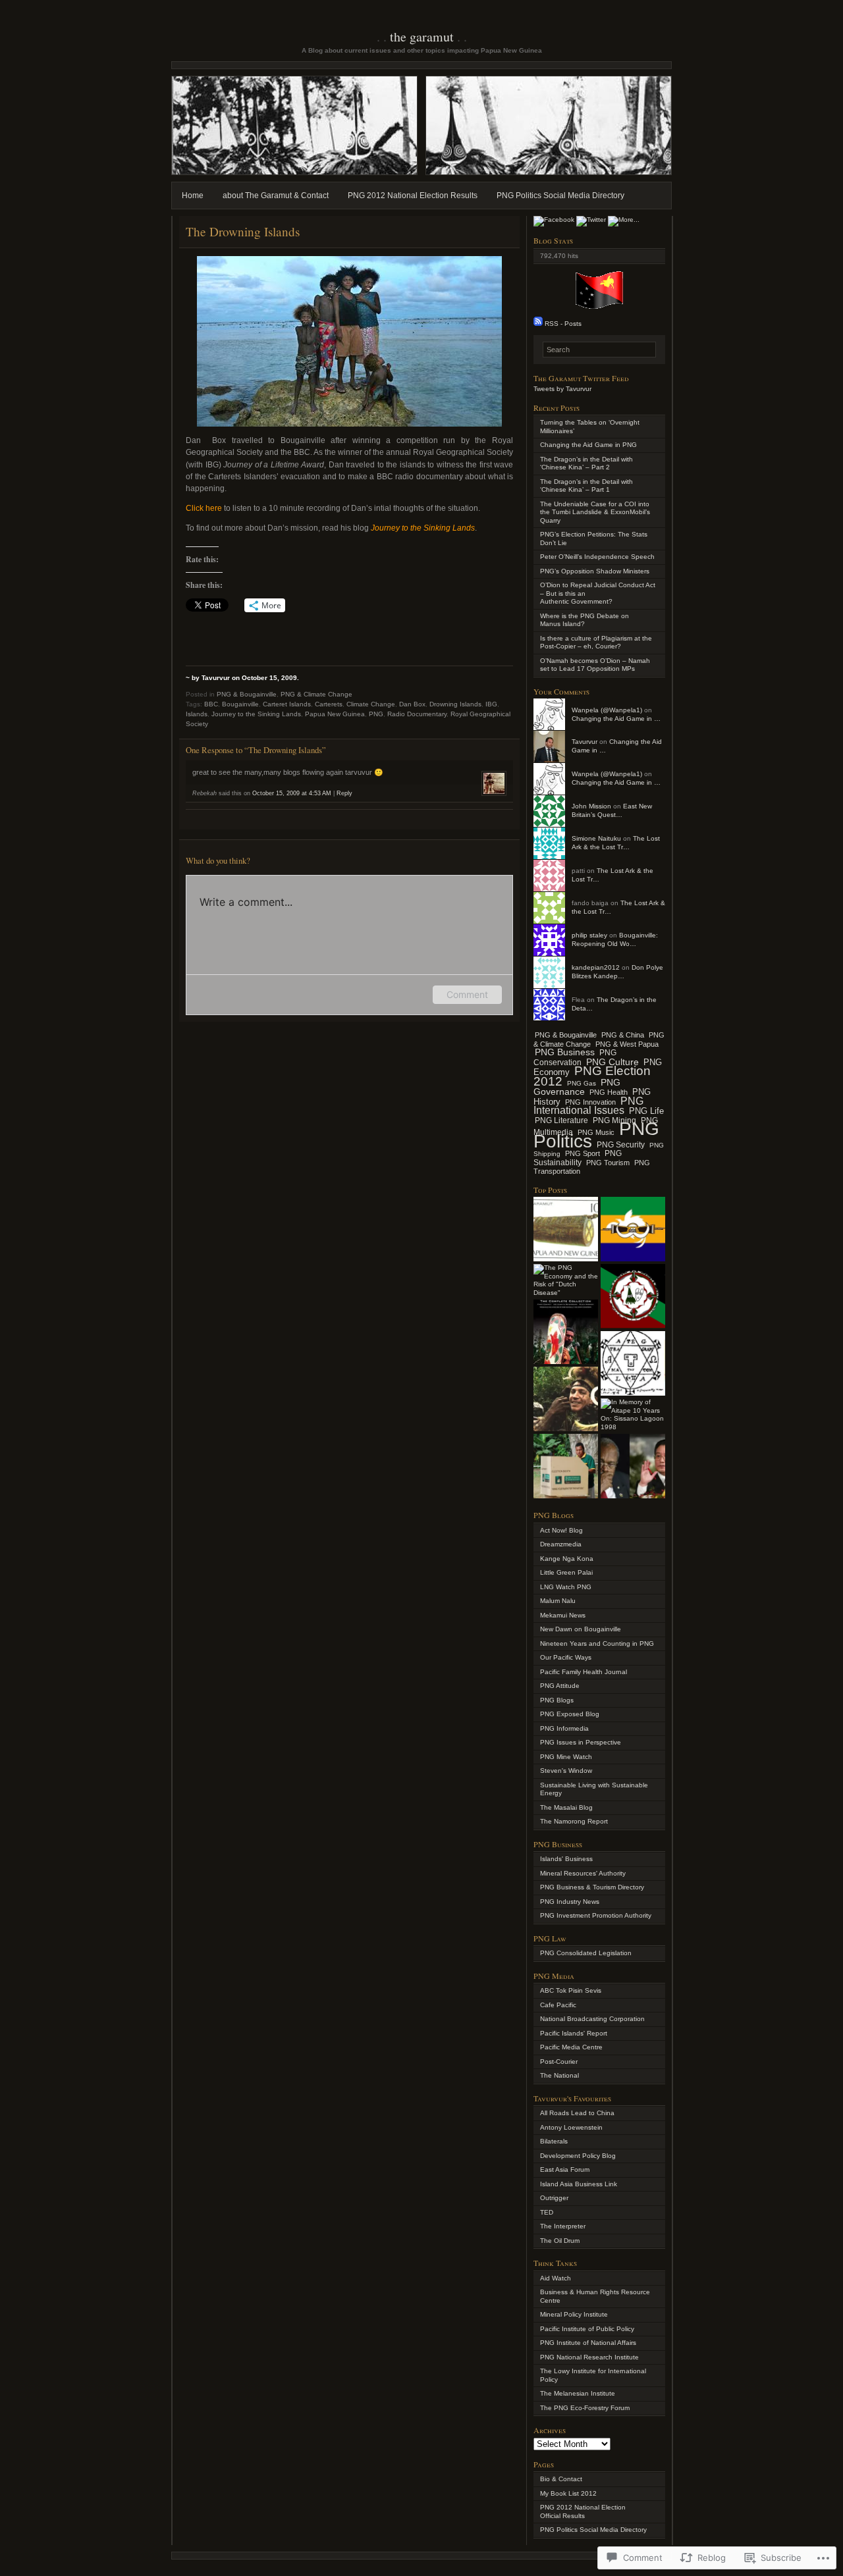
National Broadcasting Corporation (592, 2019)
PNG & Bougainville (247, 694)
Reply (344, 793)
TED (547, 2212)
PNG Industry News (570, 1902)
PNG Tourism (608, 1163)
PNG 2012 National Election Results (413, 196)
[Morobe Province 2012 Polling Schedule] (633, 1229)
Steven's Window (566, 1771)
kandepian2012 (596, 967)
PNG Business (565, 1052)
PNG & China (623, 1035)
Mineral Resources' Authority (583, 1873)
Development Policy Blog (578, 2156)
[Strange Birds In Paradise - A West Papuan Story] (566, 1399)
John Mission (591, 806)
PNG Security (621, 1145)
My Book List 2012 (568, 2493)
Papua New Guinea (335, 714)
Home (193, 196)
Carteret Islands (287, 704)
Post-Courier (559, 2062)
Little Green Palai (566, 1572)
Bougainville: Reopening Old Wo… (615, 939)
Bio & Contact (561, 2479)
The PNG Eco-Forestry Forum (585, 2408)
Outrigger (554, 2198)
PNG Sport (583, 1153)
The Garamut (422, 37)
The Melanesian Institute (578, 2393)
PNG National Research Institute (589, 2357)
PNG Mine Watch (566, 1757)
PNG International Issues (588, 1106)
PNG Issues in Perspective (581, 1742)
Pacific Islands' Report (574, 2033)
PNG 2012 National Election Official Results (583, 2511)
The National (559, 2075)
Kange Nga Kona (567, 1559)
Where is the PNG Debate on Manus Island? (585, 620)
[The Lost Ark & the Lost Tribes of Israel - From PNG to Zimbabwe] (633, 1363)
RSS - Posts (563, 324)
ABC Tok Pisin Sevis (571, 1990)
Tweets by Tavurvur (562, 389)
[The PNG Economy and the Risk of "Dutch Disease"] (566, 1280)
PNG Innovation (590, 1102)
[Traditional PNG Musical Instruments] (566, 1229)
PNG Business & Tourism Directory (592, 1887)
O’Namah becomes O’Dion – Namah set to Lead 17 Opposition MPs (595, 665)
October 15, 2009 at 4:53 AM (292, 793)
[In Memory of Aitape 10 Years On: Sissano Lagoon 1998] (633, 1415)
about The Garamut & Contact (276, 196)
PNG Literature (561, 1120)
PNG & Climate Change (316, 694)
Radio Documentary (417, 714)
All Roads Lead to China (577, 2113)
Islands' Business (566, 1859)
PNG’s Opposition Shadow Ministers (595, 571)
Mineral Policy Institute (574, 2314)
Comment (467, 994)
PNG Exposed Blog (570, 1714)
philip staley (589, 935)
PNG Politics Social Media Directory (560, 196)
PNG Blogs (557, 1700)
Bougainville (240, 704)
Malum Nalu (558, 1601)
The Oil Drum (560, 2241)
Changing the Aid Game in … (616, 719)
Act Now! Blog (561, 1530)
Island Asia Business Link (579, 2184)
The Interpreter (563, 2226)
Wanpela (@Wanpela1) (607, 710)
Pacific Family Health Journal (584, 1672)
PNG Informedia (564, 1728)
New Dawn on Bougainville (581, 1629)
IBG (491, 704)
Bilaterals (554, 2141)
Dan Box (412, 704)
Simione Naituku (596, 838)
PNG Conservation (575, 1058)
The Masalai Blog (566, 1807)
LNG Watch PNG (566, 1587)
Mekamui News (563, 1615)
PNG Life (646, 1111)
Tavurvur (585, 742)
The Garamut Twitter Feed (581, 378)
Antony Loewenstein (571, 2127)
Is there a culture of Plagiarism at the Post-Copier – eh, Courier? (596, 643)
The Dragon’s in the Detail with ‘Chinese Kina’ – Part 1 (586, 486)
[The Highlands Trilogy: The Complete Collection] (566, 1332)
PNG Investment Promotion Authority (596, 1915)
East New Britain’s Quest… (612, 810)
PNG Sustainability (578, 1158)
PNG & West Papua (627, 1044)
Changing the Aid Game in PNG (588, 445)
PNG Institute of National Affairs (588, 2343)
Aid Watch (556, 2278)
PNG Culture (612, 1062)
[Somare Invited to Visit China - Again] (633, 1466)
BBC (211, 704)
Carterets (329, 704)
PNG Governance (577, 1087)
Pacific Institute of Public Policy (587, 2329)
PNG (376, 714)
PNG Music (596, 1132)
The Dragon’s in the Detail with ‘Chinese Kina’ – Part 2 (586, 463)
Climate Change (371, 704)
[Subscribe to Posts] (538, 324)
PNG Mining (614, 1120)
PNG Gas (582, 1083)
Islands (197, 714)
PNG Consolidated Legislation (586, 1953)
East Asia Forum (565, 2169)
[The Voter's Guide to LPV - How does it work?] (566, 1466)
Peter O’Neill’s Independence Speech (597, 557)
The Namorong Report (574, 1821)
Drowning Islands (455, 704)
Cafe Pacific (558, 2005)
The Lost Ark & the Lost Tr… (616, 843)
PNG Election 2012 (592, 1076)
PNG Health (609, 1092)
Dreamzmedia (561, 1544)
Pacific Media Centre (571, 2047)
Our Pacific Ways (566, 1657)
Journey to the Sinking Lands (256, 714)
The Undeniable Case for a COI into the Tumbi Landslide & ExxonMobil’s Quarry (595, 512)
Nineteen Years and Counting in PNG (597, 1643)
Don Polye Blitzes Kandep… (617, 972)
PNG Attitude (560, 1686)
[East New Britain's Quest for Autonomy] (633, 1296)
